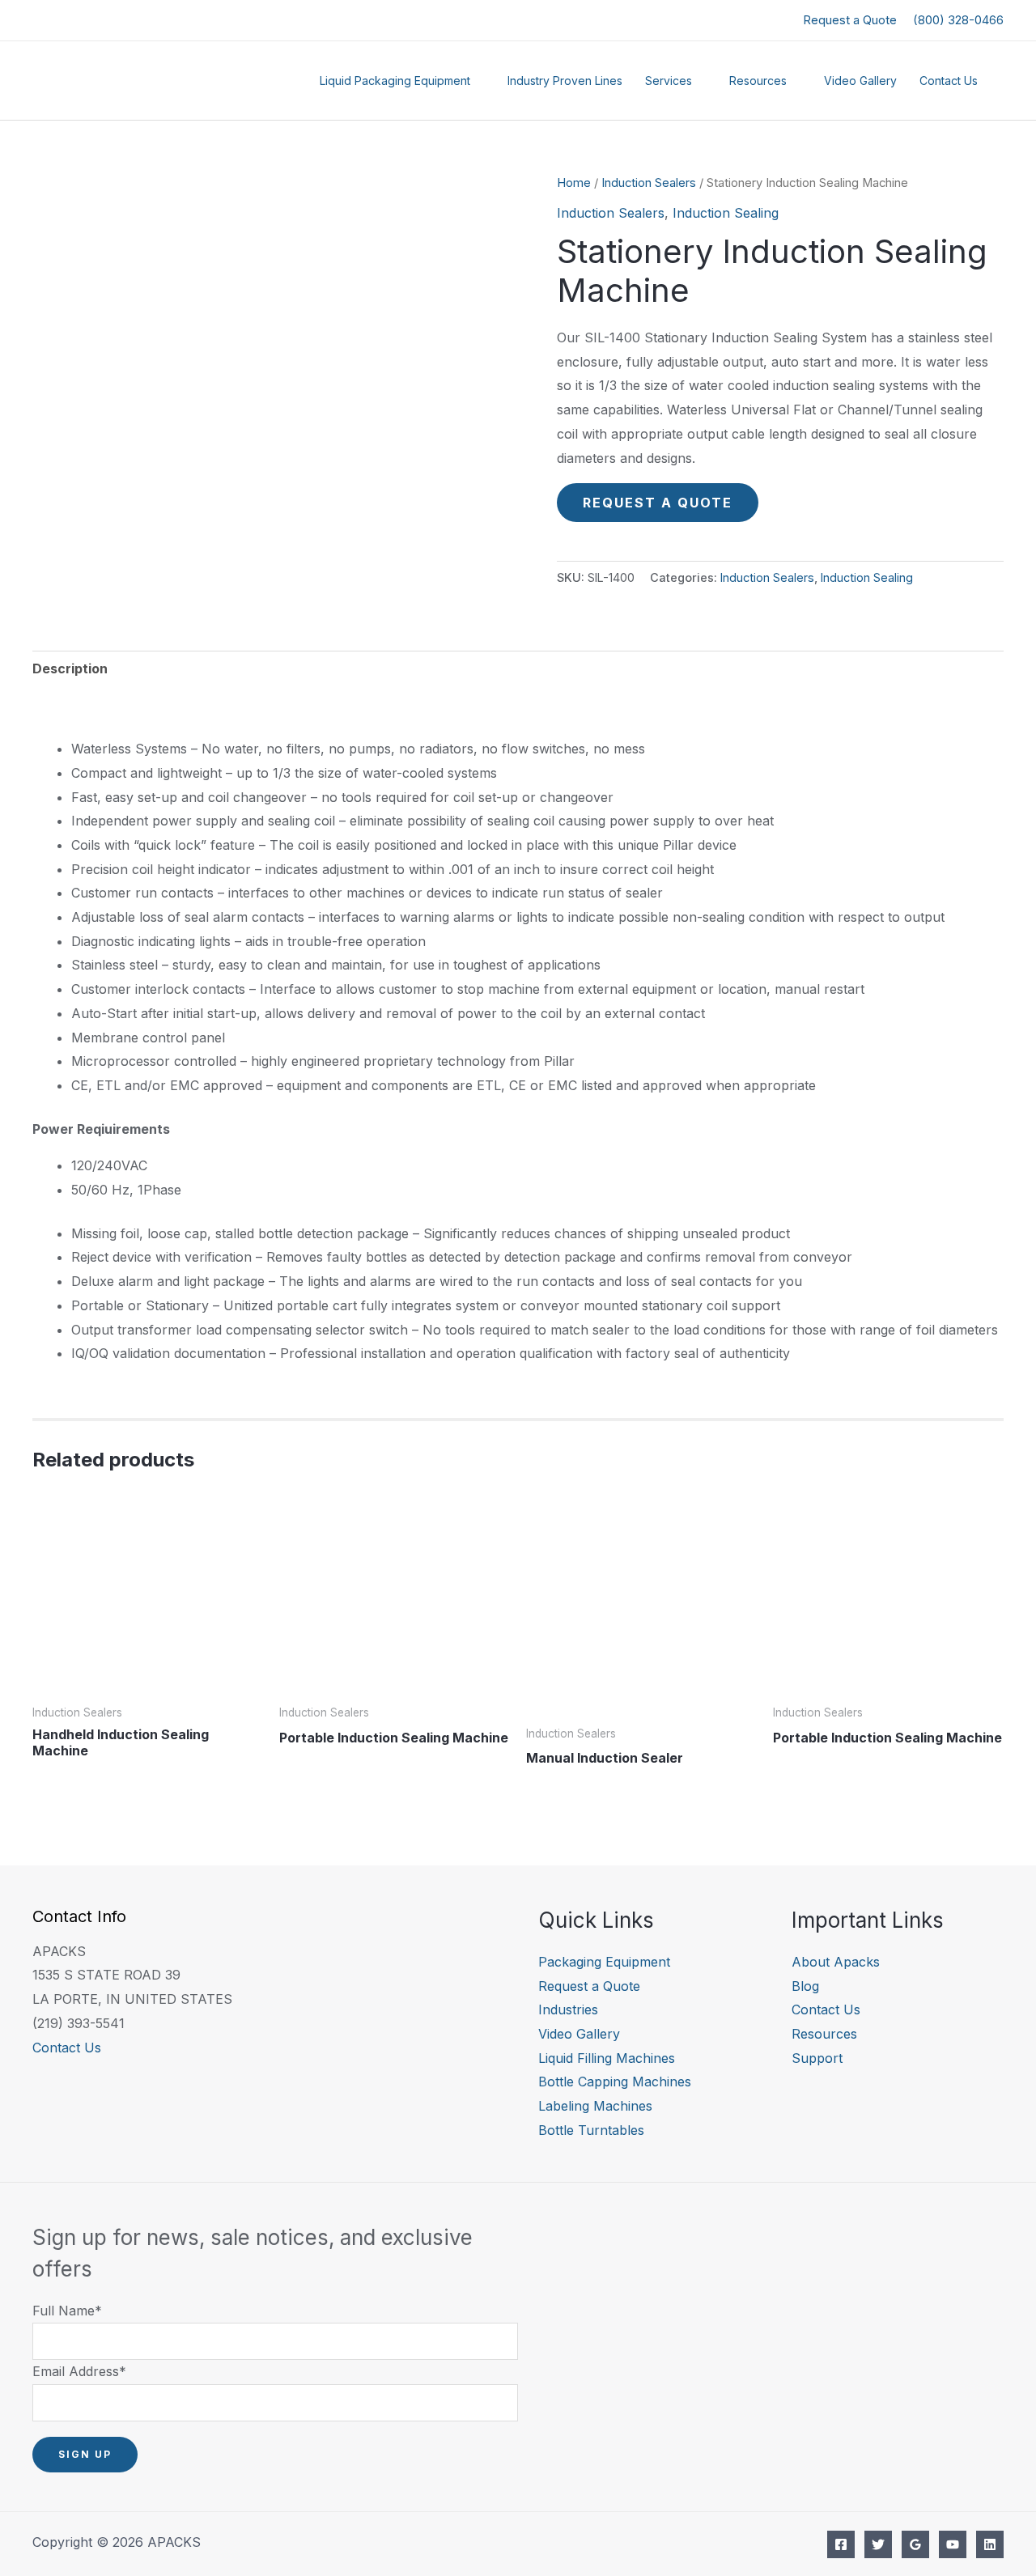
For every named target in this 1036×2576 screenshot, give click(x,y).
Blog (805, 1986)
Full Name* (67, 2311)
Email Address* (79, 2371)
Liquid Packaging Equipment (395, 81)
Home (574, 183)
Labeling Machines (595, 2106)
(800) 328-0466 (958, 20)
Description (70, 668)
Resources (758, 81)
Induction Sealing (726, 213)
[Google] (915, 2544)
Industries (568, 2009)
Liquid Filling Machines (607, 2058)
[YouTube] (953, 2544)
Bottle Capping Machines (615, 2082)
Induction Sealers (649, 183)
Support (817, 2058)
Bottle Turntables (591, 2130)
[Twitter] (878, 2544)
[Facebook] (841, 2544)
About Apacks (836, 1962)
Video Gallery (860, 81)
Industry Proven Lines (565, 81)
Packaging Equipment (604, 1962)
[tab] (70, 669)
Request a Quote (850, 20)
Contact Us (949, 81)
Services (669, 81)
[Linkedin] (990, 2544)
